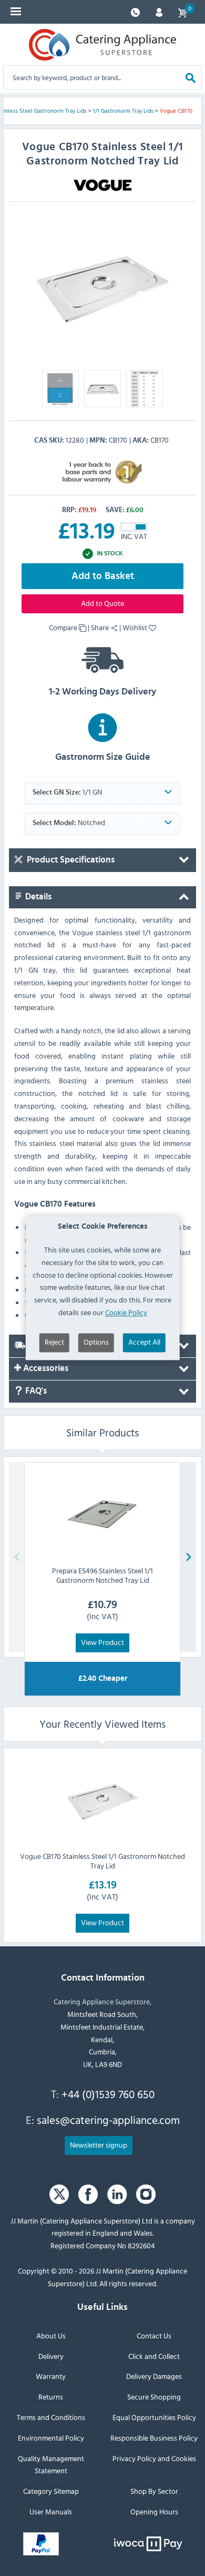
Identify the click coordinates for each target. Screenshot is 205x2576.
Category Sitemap (51, 2491)
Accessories (45, 1368)
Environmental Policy (51, 2437)
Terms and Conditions (51, 2417)
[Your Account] (159, 11)
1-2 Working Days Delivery (102, 692)
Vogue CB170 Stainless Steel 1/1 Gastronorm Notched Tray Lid (102, 1861)
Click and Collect (154, 2355)
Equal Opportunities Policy (154, 2417)
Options (96, 1342)
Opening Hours (154, 2511)
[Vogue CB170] (102, 285)
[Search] (191, 77)
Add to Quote (102, 603)
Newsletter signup (99, 2144)
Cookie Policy (126, 1312)
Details (37, 897)
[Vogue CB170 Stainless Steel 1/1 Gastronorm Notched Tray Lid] (102, 1799)
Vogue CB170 (176, 111)
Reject (54, 1342)
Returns (51, 2397)
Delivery (51, 2355)
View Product (102, 1642)
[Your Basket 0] (182, 12)
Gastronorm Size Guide (103, 757)
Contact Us (154, 2335)
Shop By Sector (154, 2491)
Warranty (51, 2376)
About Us (51, 2335)
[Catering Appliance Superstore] (102, 45)
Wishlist (136, 627)
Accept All (144, 1342)
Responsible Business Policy (154, 2437)
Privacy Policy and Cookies (154, 2458)
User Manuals (51, 2511)
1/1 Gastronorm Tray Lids (123, 111)
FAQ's (35, 1391)
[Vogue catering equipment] (102, 184)
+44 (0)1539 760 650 (108, 2094)
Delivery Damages (154, 2376)
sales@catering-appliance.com (108, 2120)
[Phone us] (135, 11)
